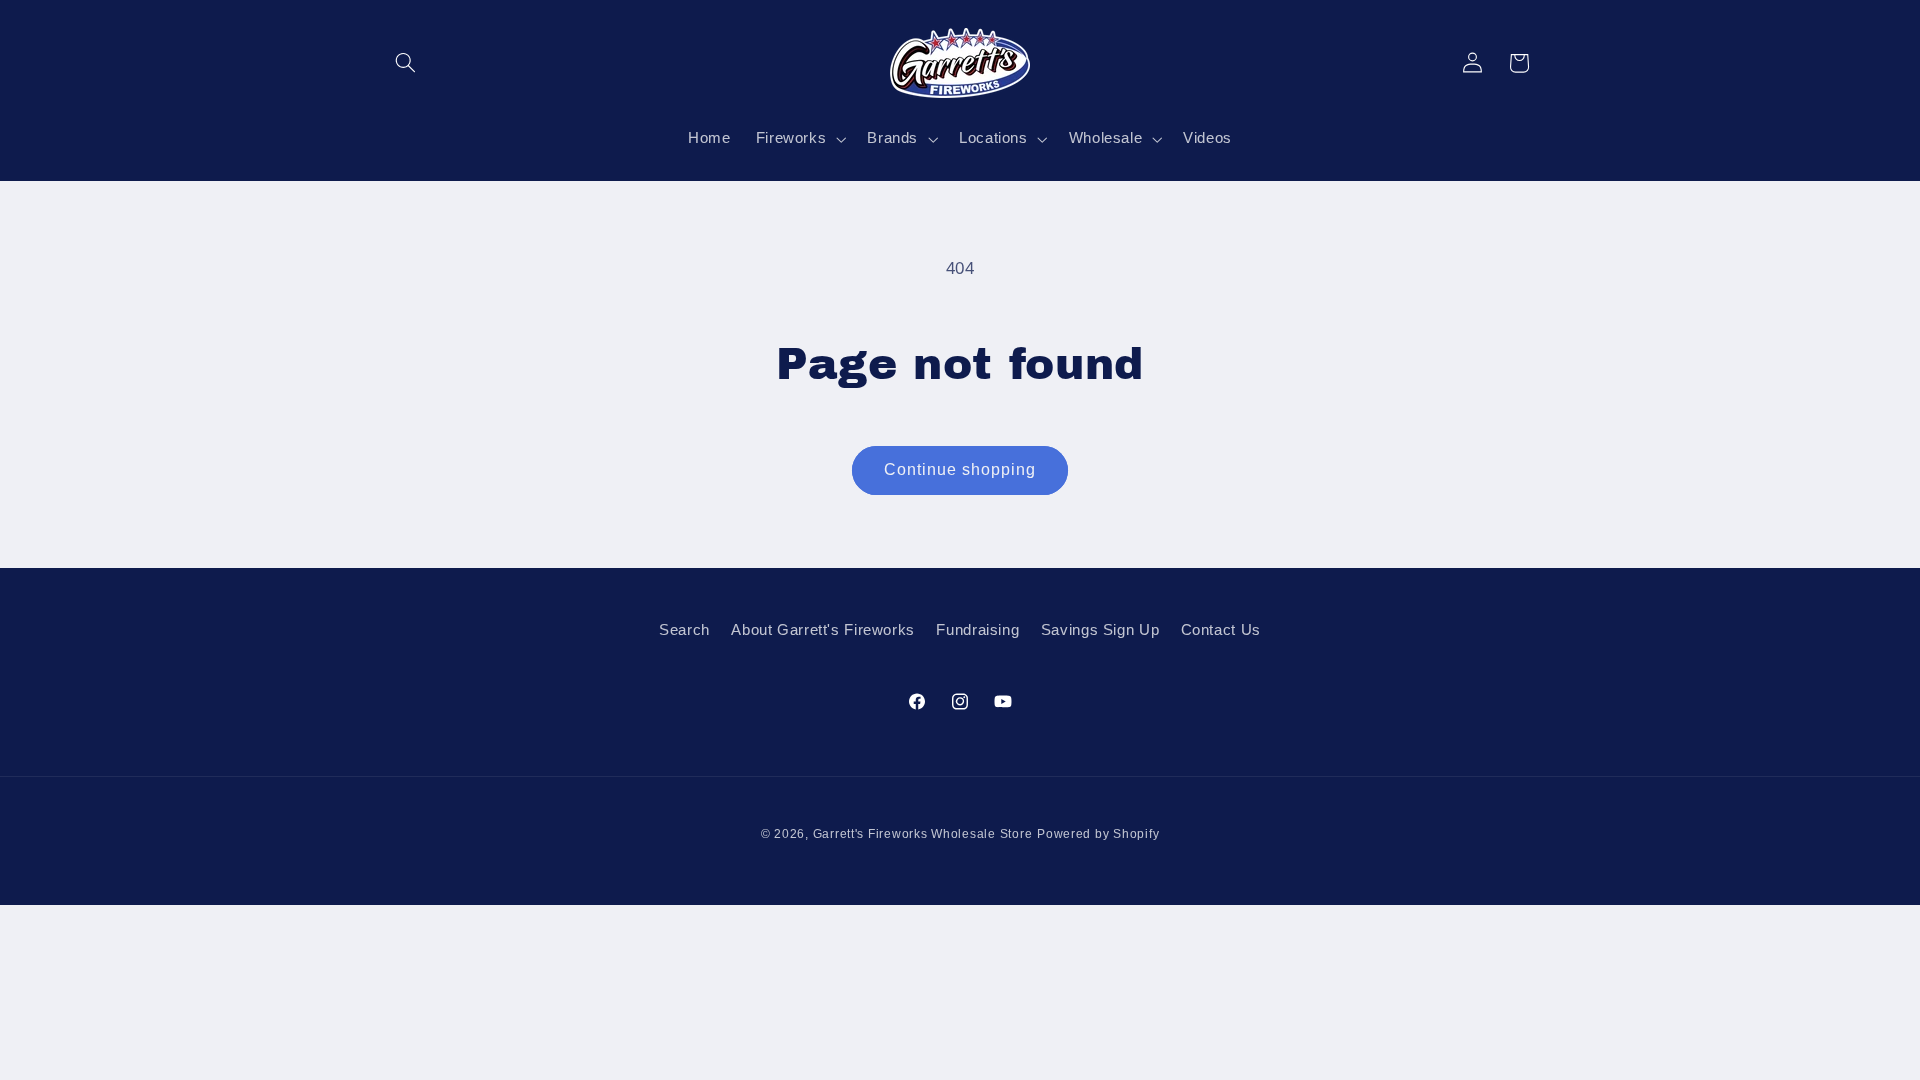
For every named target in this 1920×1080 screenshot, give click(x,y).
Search (684, 630)
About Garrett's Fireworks (823, 630)
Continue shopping (960, 469)
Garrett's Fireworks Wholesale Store (923, 834)
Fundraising (977, 630)
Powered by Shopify (1098, 834)
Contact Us (1221, 630)
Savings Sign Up (1100, 630)
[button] (406, 63)
